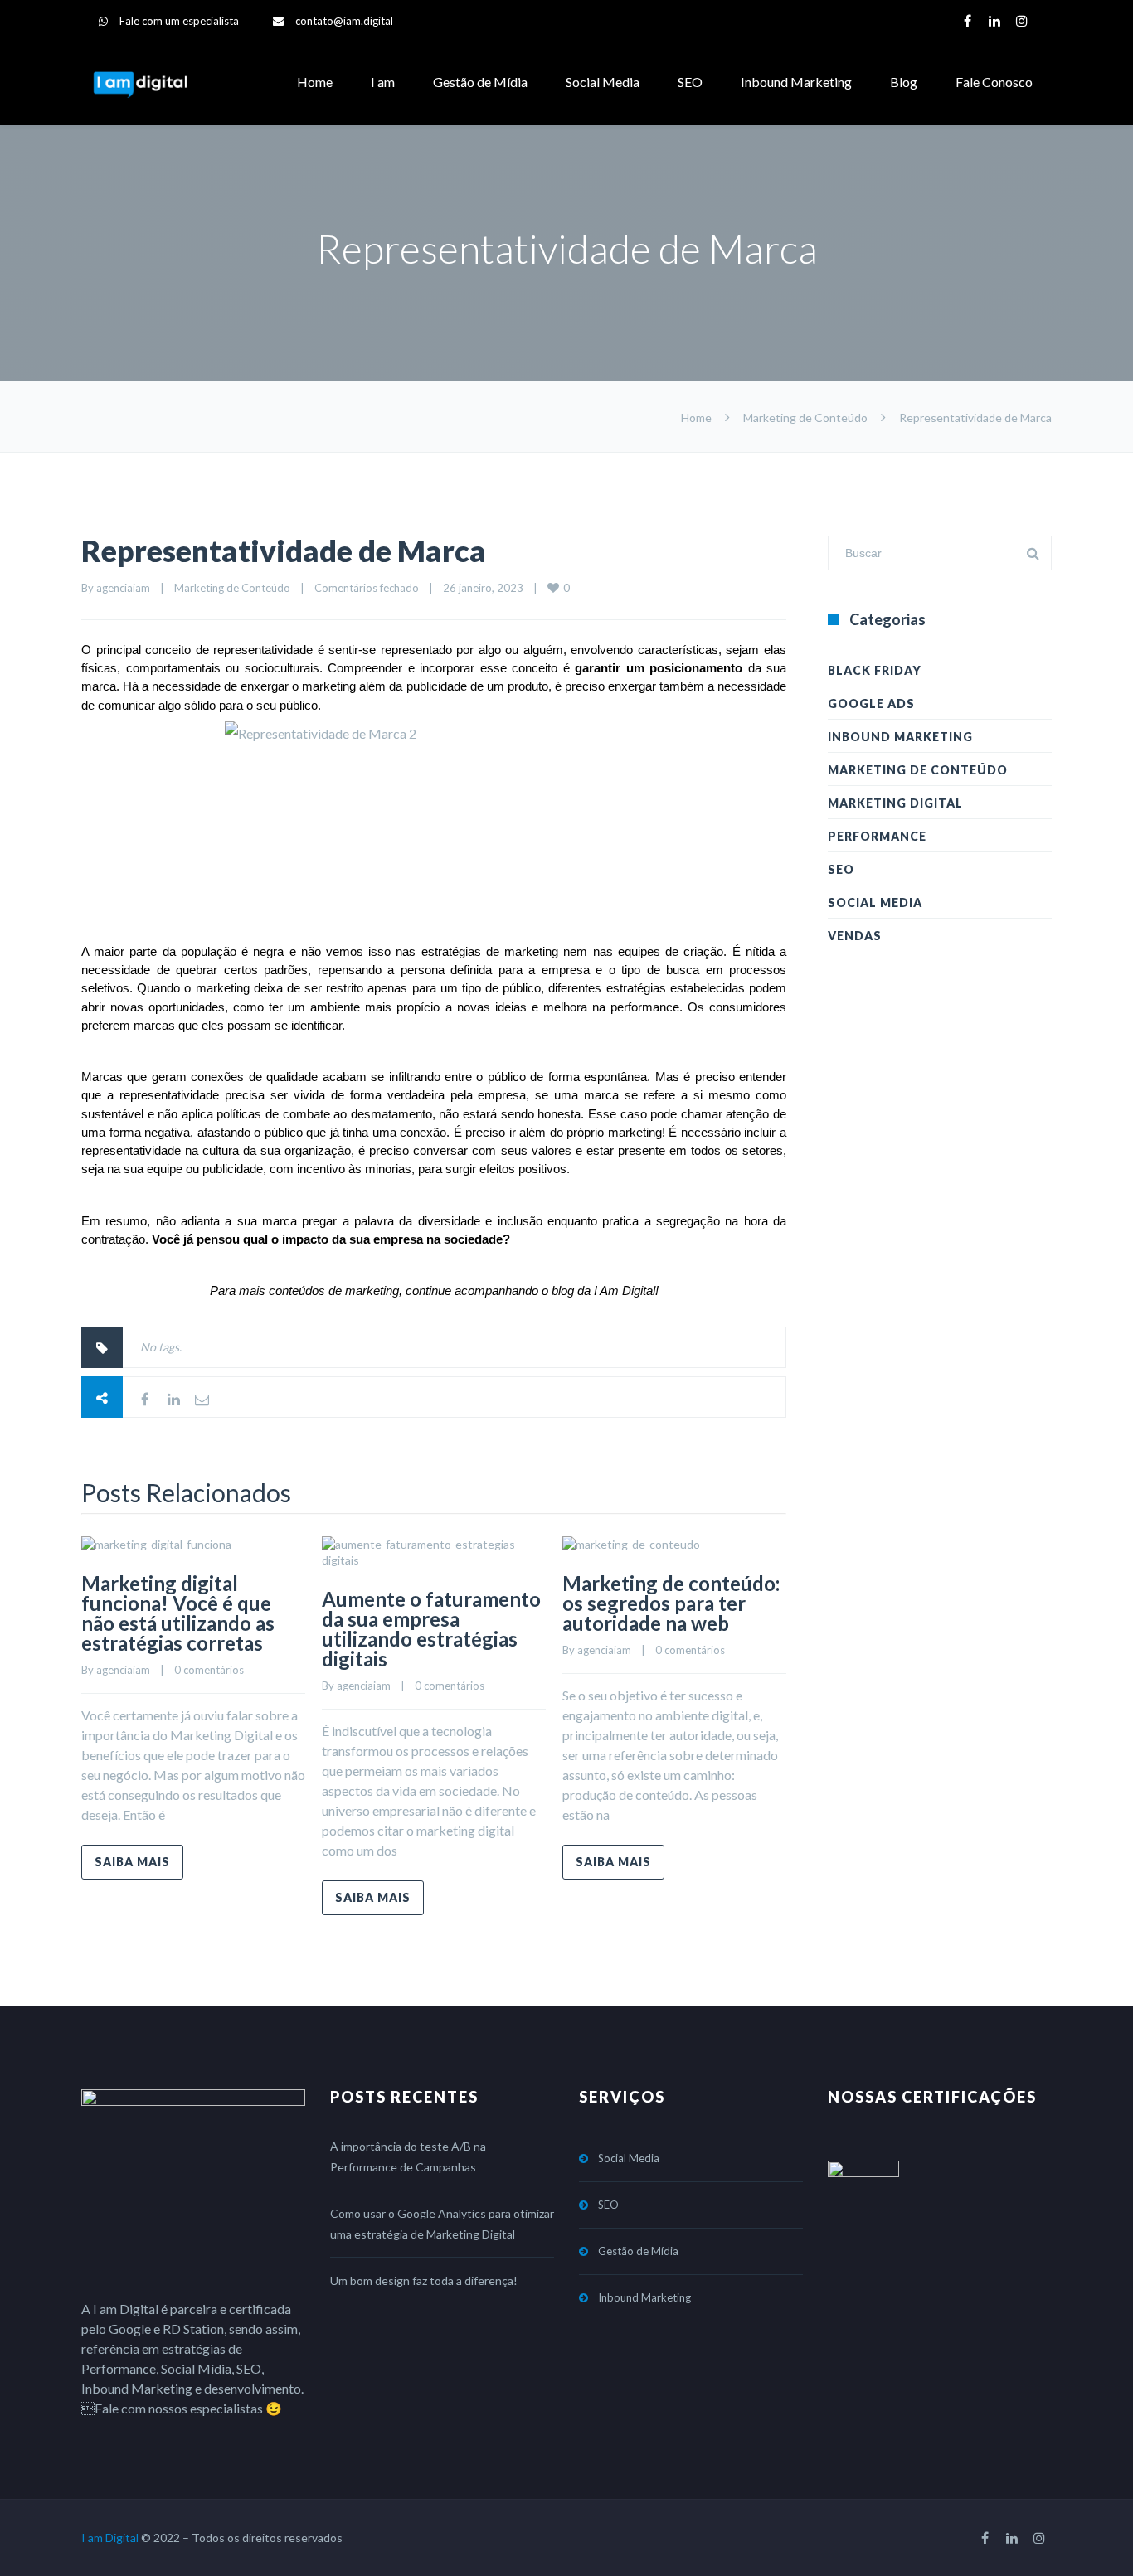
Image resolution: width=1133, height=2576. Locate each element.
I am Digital (110, 2537)
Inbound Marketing (796, 82)
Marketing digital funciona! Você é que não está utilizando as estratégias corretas (178, 1613)
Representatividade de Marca (284, 551)
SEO (690, 82)
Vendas (855, 936)
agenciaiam (123, 588)
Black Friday (875, 670)
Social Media (603, 82)
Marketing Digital (895, 803)
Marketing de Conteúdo (805, 417)
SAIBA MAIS (132, 1862)
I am (383, 82)
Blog (904, 82)
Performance (877, 836)
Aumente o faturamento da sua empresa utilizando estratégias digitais (431, 1629)
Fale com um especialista (179, 21)
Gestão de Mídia (480, 82)
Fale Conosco (994, 82)
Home (315, 82)
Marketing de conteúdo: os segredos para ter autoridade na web (671, 1603)
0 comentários (209, 1670)
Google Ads (871, 703)
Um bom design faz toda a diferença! (424, 2280)
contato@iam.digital (344, 21)
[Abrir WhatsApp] (1092, 2534)
